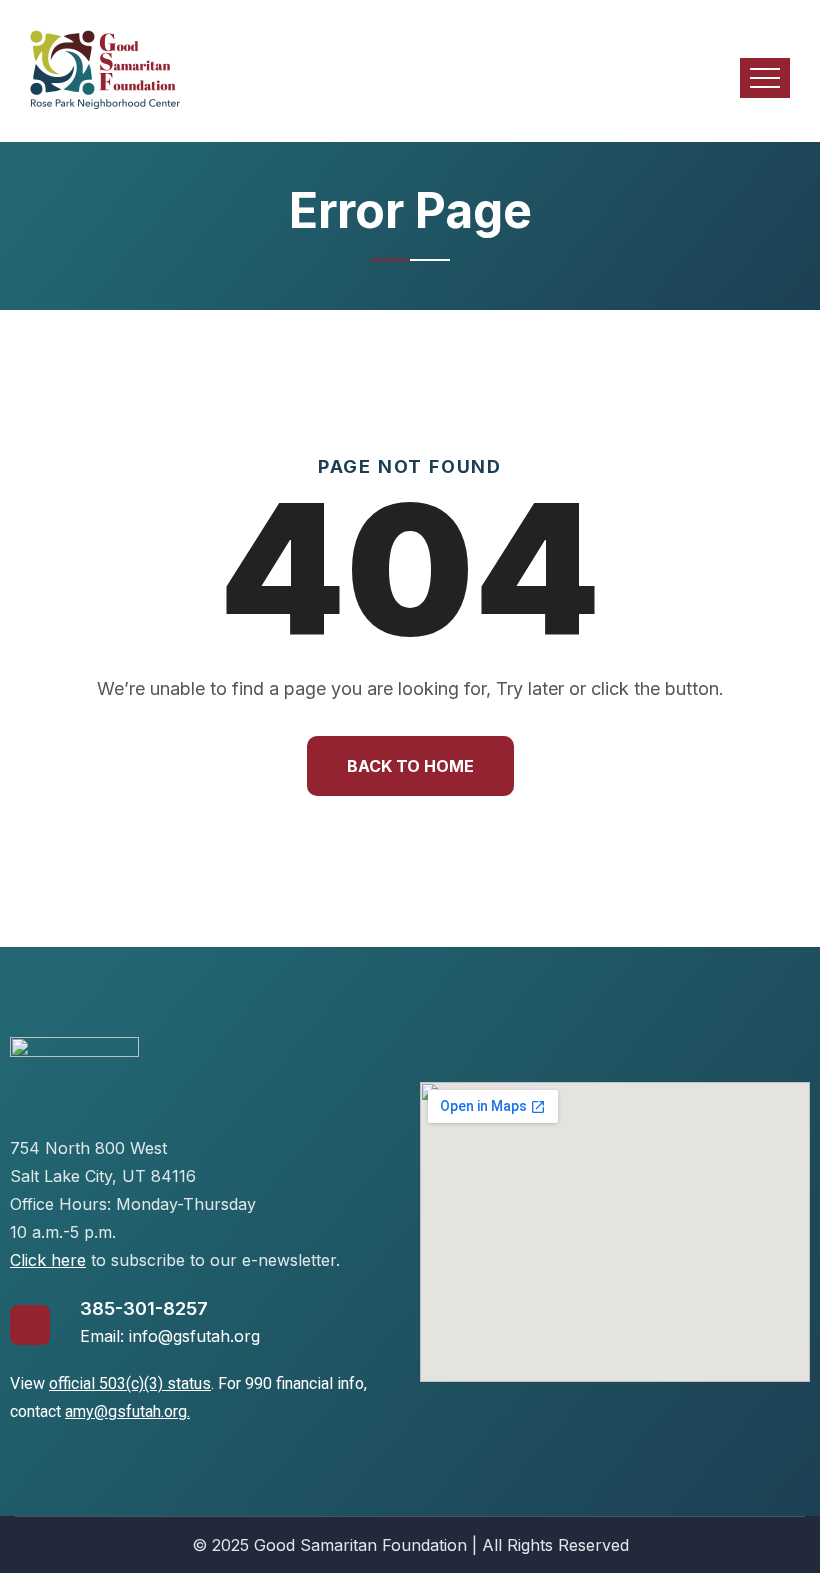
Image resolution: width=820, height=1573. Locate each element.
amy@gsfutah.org (126, 1411)
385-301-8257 (144, 1308)
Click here (48, 1260)
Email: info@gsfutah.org (170, 1336)
